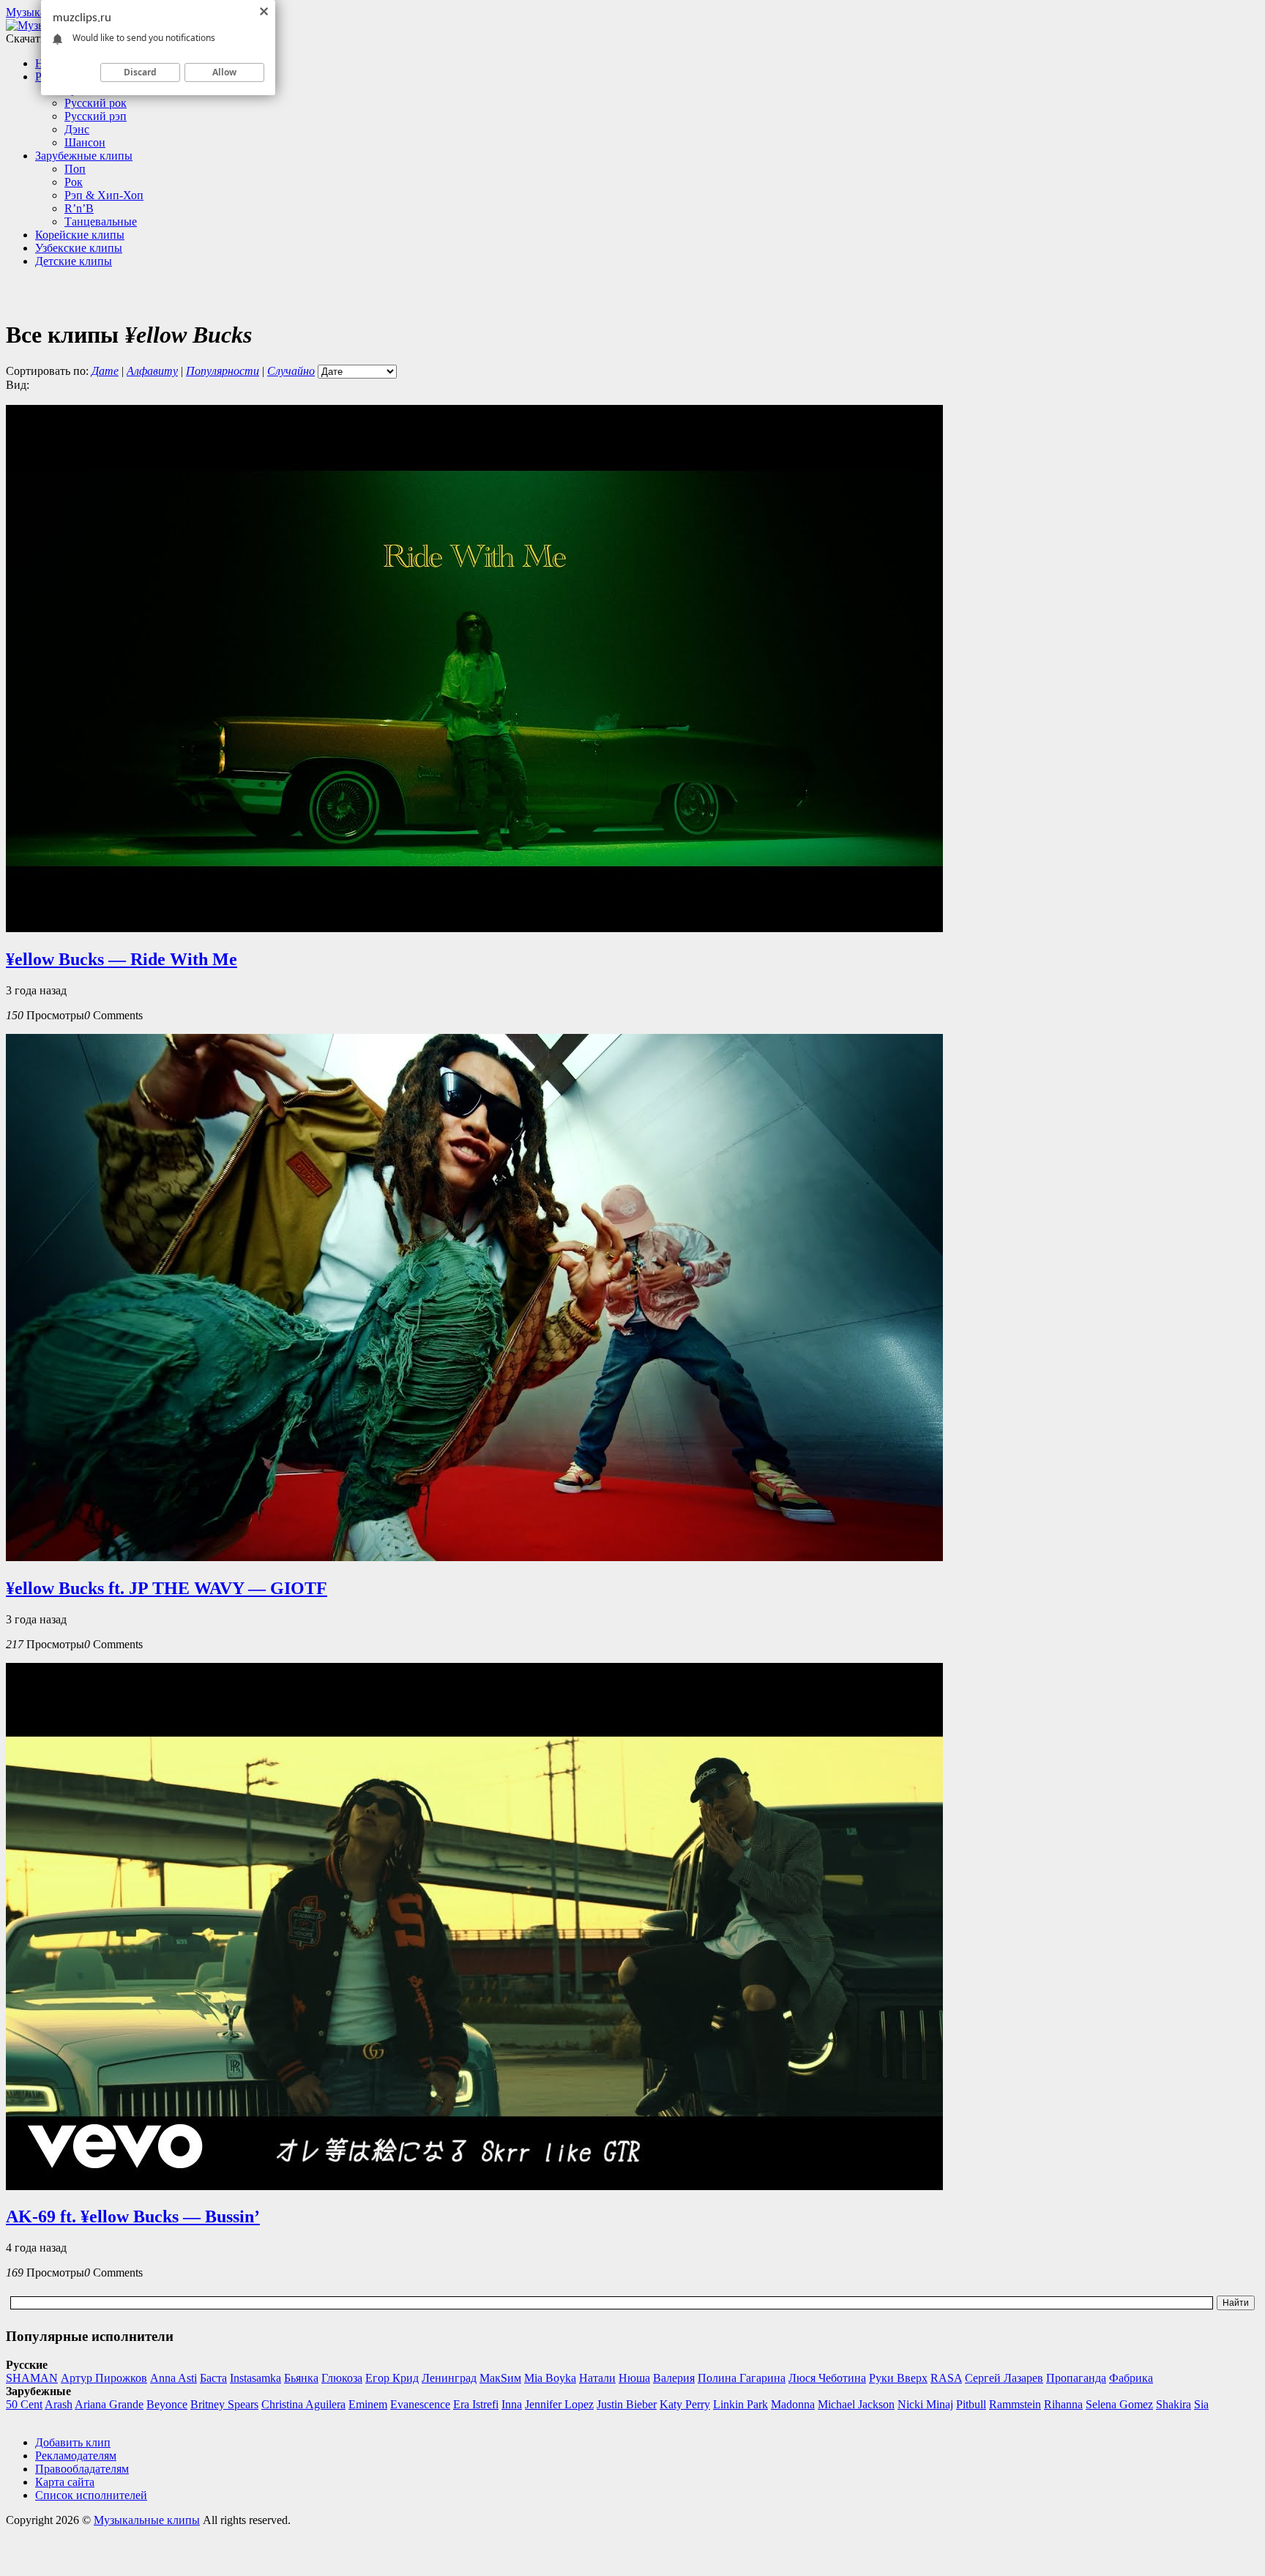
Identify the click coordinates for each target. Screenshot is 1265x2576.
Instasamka (255, 2378)
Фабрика (1131, 2378)
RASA (946, 2378)
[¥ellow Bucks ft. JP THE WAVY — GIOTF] (474, 1557)
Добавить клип (73, 2442)
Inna (512, 2404)
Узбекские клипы (79, 248)
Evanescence (420, 2404)
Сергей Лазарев (1004, 2378)
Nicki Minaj (925, 2404)
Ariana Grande (109, 2404)
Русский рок (96, 103)
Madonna (793, 2404)
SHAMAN (32, 2378)
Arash (59, 2404)
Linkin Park (740, 2404)
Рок (74, 182)
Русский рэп (96, 116)
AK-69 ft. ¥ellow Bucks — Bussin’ (133, 2216)
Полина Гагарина (742, 2378)
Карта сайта (65, 2482)
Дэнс (77, 129)
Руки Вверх (898, 2378)
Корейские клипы (80, 235)
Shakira (1173, 2404)
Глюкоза (342, 2378)
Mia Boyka (550, 2378)
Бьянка (301, 2378)
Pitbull (971, 2404)
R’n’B (79, 208)
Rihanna (1063, 2404)
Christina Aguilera (303, 2404)
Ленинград (449, 2378)
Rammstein (1015, 2404)
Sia (1201, 2404)
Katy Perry (685, 2404)
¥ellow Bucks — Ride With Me (122, 959)
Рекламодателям (76, 2456)
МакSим (500, 2378)
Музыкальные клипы (147, 2520)
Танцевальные (101, 222)
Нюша (634, 2378)
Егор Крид (392, 2378)
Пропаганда (1076, 2378)
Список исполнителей (91, 2495)
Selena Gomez (1119, 2404)
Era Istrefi (476, 2404)
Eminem (368, 2404)
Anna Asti (173, 2378)
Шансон (85, 142)
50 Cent (24, 2404)
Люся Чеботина (827, 2378)
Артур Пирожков (104, 2378)
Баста (213, 2378)
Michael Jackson (856, 2404)
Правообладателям (82, 2469)
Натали (597, 2378)
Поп (75, 169)
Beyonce (167, 2404)
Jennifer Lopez (559, 2404)
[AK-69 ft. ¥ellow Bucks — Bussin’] (474, 2186)
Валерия (674, 2378)
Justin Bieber (627, 2404)
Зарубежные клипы (84, 156)
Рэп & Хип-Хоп (104, 195)
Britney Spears (224, 2404)
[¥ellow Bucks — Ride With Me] (474, 928)
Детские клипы (74, 261)
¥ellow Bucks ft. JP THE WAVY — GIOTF (167, 1588)
